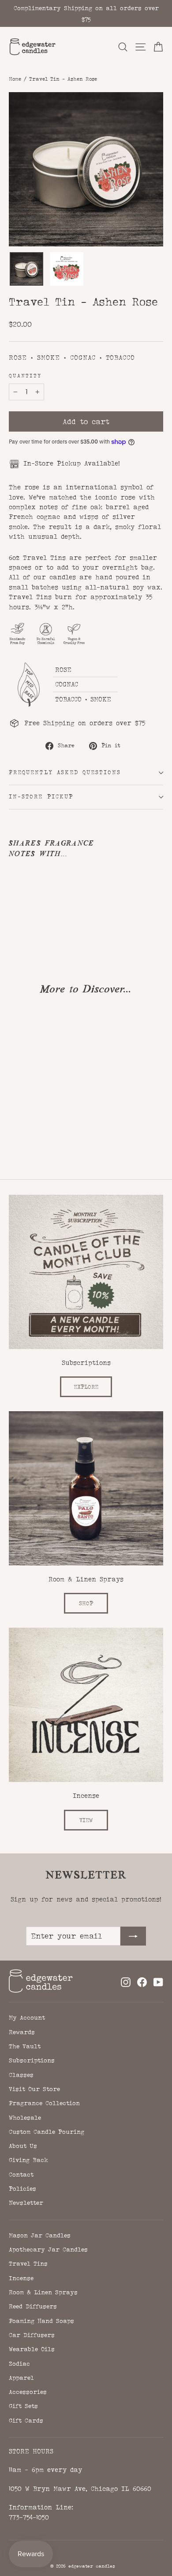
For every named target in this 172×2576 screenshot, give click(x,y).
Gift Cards (26, 2420)
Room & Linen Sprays (43, 2292)
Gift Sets (23, 2406)
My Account (27, 2017)
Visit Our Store (34, 2089)
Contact (21, 2174)
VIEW (86, 1820)
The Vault (25, 2046)
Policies (22, 2188)
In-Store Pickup (41, 797)
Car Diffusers (32, 2335)
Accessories (28, 2392)
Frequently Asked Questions (65, 772)
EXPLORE (86, 1387)
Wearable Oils (32, 2349)
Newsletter (26, 2203)
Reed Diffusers (33, 2306)
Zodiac (19, 2364)
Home (15, 79)
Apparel (21, 2378)
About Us (23, 2146)
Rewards (22, 2032)
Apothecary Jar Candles (48, 2249)
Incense (21, 2278)
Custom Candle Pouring (47, 2132)
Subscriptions (32, 2060)
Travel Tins (28, 2263)
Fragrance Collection (44, 2103)
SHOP (86, 1603)
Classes (21, 2075)
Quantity (25, 376)
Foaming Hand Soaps (41, 2321)
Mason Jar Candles (40, 2235)
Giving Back (28, 2160)
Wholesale (25, 2117)
